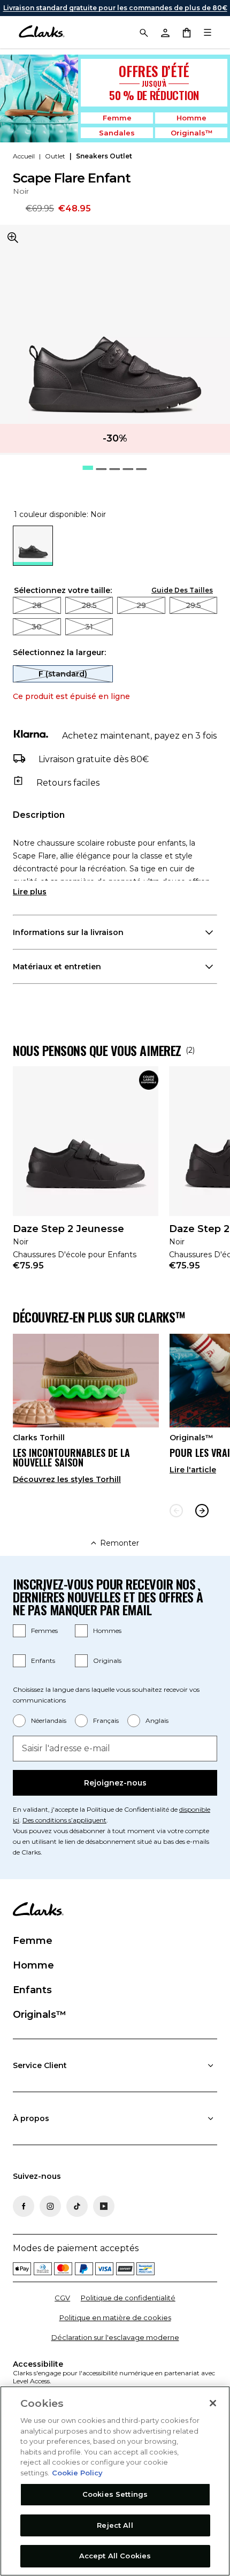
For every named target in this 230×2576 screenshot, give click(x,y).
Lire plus (30, 892)
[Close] (213, 2403)
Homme (191, 118)
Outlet (55, 156)
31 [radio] (89, 627)
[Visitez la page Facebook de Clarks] (24, 2206)
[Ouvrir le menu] (208, 32)
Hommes (107, 1631)
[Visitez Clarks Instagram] (50, 2206)
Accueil (24, 156)
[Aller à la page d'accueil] (41, 32)
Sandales (117, 133)
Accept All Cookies (115, 2556)
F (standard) (63, 674)
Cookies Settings (115, 2494)
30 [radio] (37, 627)
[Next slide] (202, 1511)
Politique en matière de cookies (115, 2317)
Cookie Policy (77, 2473)
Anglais (157, 1720)
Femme (117, 118)
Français (106, 1720)
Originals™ (191, 133)
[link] (86, 1175)
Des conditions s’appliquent (64, 1820)
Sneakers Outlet (104, 156)
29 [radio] (141, 605)
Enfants (43, 1661)
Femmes (44, 1631)
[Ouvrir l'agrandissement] (13, 238)
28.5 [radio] (89, 605)
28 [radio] (37, 605)
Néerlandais (49, 1720)
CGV (62, 2298)
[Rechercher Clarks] (143, 32)
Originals (107, 1661)
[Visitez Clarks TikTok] (77, 2206)
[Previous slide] (176, 1511)
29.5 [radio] (193, 605)
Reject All (115, 2525)
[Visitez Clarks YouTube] (104, 2206)
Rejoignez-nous (115, 1783)
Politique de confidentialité (128, 2298)
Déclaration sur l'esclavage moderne (115, 2337)
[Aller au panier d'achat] (186, 32)
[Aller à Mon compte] (165, 32)
